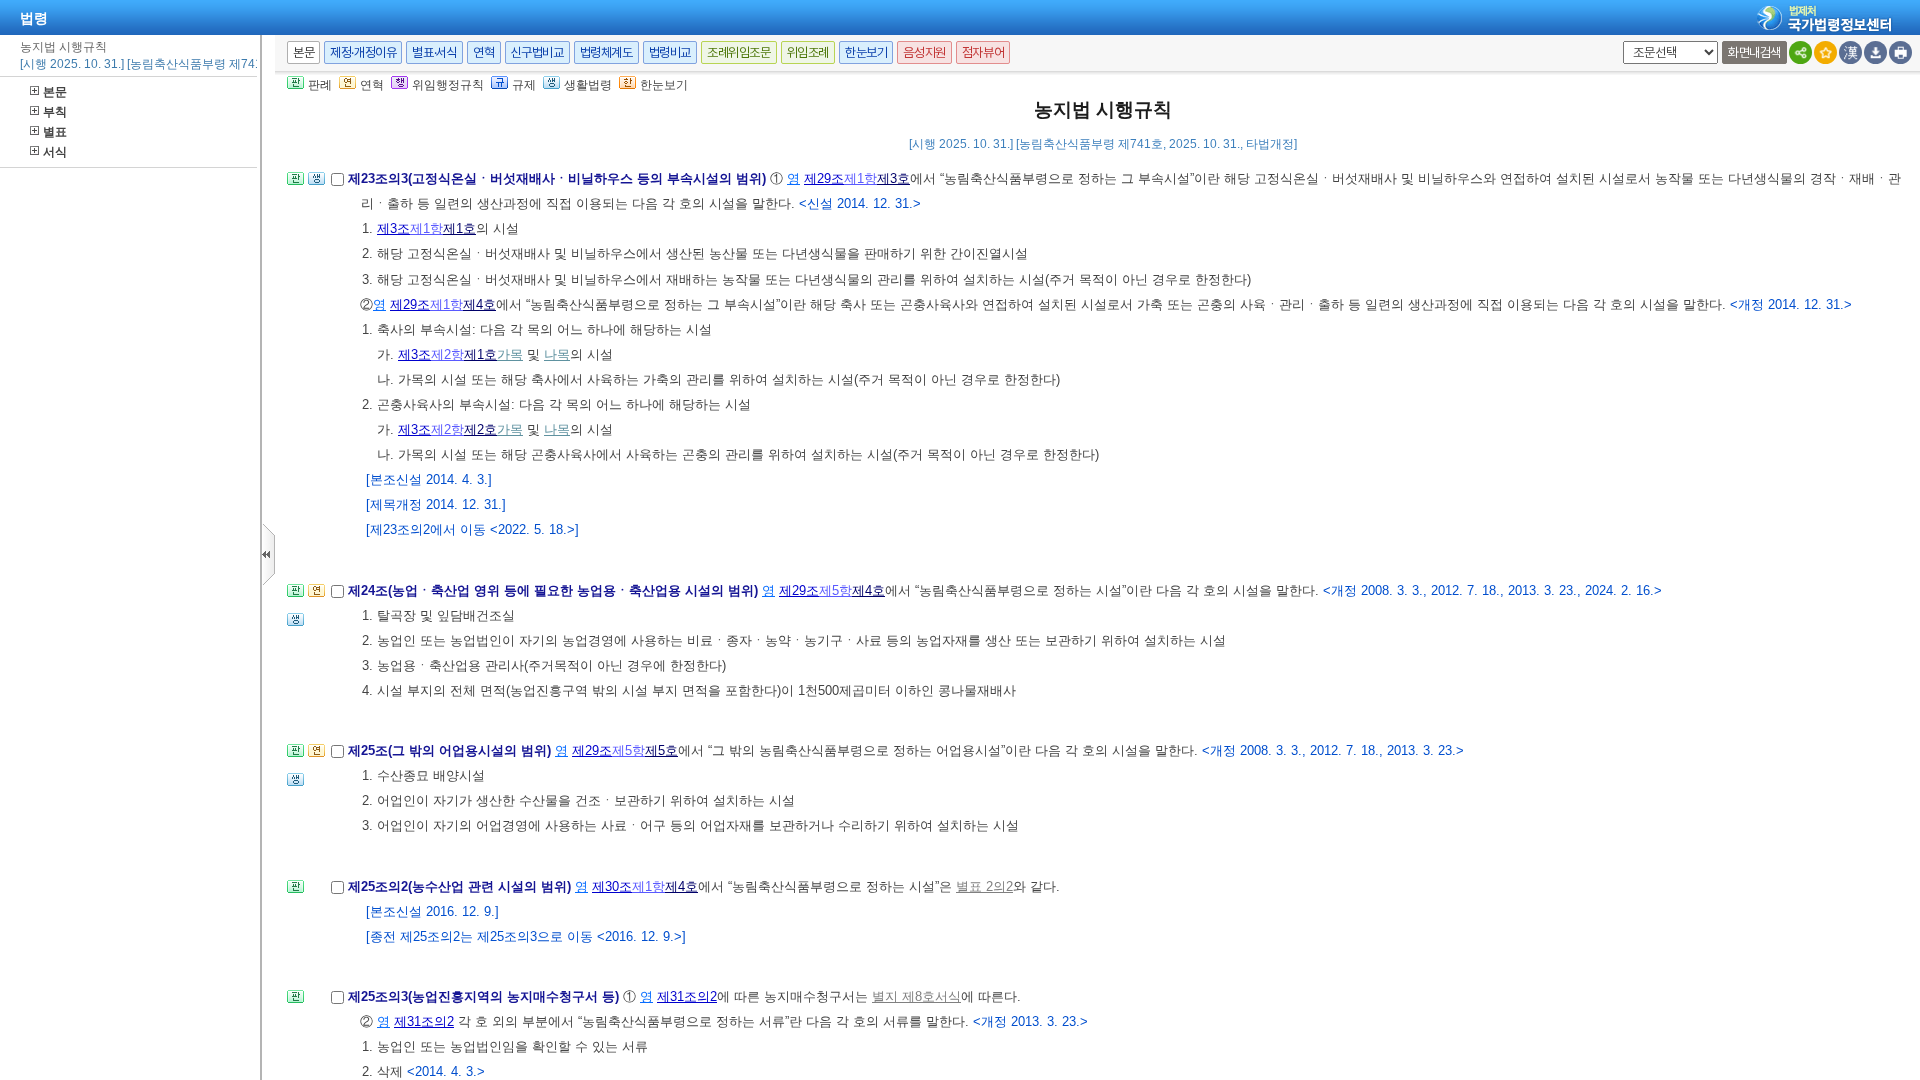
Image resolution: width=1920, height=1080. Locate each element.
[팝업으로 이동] (316, 184)
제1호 (459, 228)
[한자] (1850, 52)
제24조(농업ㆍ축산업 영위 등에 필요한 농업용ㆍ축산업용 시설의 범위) (555, 590)
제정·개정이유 (363, 52)
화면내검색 (1754, 52)
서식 (55, 152)
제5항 (835, 590)
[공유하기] (1800, 52)
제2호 (480, 429)
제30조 (612, 886)
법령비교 (670, 52)
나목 (557, 354)
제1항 (860, 178)
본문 (55, 92)
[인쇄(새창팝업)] (1900, 52)
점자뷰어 (983, 52)
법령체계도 (606, 52)
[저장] (1875, 52)
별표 (55, 132)
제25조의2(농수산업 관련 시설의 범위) (461, 886)
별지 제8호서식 (916, 996)
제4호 (479, 304)
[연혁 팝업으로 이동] (316, 596)
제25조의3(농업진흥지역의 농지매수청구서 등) (485, 996)
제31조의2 (687, 996)
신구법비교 (537, 52)
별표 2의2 (984, 886)
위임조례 (808, 52)
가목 (510, 354)
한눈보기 (866, 52)
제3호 (893, 178)
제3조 (393, 228)
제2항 (447, 354)
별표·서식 (434, 52)
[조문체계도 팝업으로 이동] (295, 184)
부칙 (55, 112)
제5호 (661, 750)
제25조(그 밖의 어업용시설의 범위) (451, 750)
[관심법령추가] (1825, 52)
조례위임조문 (739, 52)
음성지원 (924, 52)
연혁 (483, 52)
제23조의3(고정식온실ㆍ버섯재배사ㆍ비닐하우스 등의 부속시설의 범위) (559, 178)
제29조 (824, 178)
